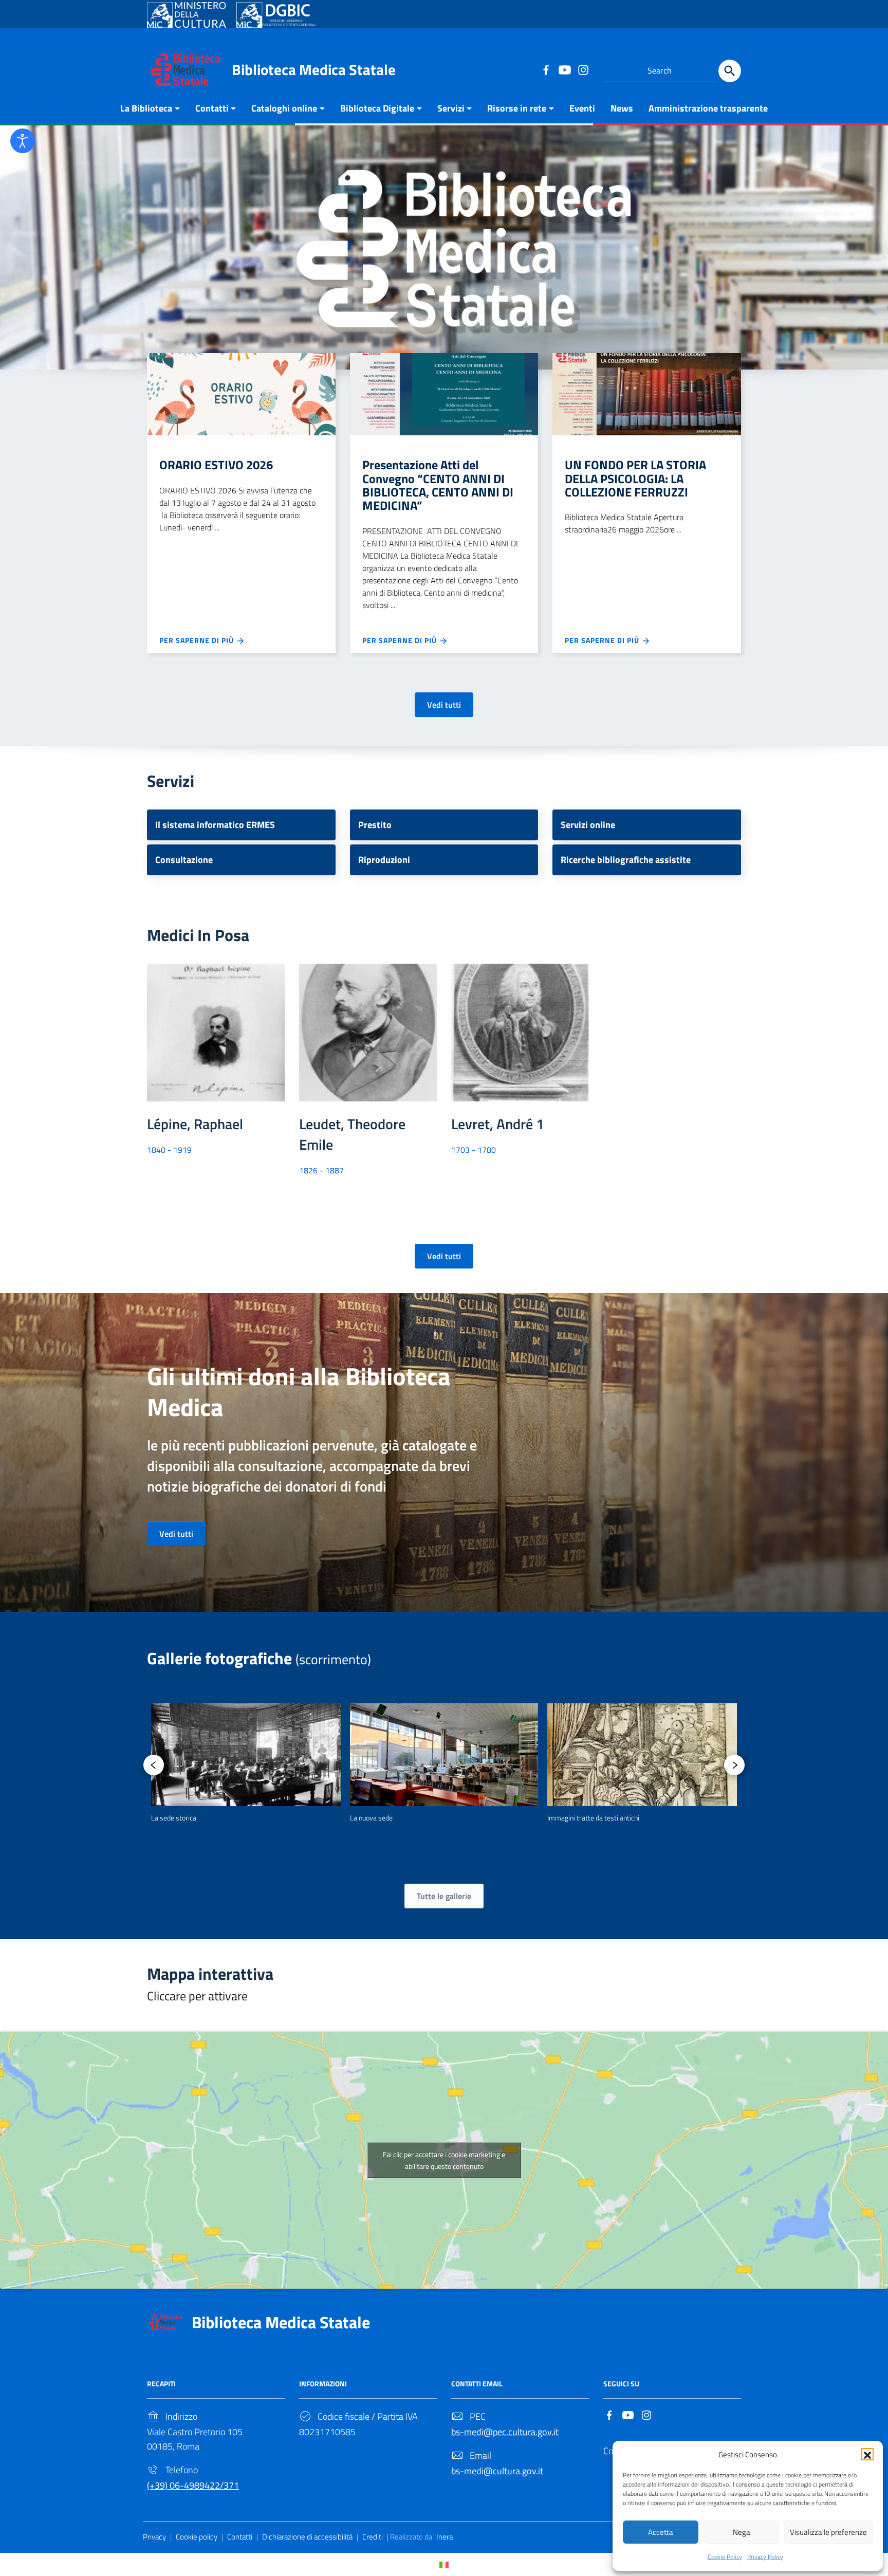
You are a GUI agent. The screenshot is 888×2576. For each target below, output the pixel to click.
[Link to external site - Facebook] (546, 69)
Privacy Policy (765, 2557)
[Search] (730, 71)
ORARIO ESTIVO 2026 (216, 465)
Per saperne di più (198, 640)
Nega (742, 2532)
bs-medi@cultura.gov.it (497, 2471)
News (622, 108)
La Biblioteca (146, 108)
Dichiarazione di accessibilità (307, 2537)
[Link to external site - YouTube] (564, 69)
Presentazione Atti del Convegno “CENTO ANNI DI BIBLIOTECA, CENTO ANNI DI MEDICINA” (438, 485)
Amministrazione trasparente (708, 108)
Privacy (154, 2537)
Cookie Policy (725, 2557)
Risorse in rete (517, 108)
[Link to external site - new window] (187, 15)
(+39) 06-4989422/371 (193, 2485)
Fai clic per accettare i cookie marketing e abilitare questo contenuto (444, 2160)
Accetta (661, 2532)
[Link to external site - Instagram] (583, 69)
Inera (445, 2537)
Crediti (373, 2537)
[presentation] (154, 1765)
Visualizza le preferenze (828, 2532)
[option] (246, 1763)
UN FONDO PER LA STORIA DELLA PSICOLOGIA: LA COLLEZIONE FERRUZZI (635, 478)
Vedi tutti (444, 705)
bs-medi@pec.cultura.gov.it (505, 2432)
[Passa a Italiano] (444, 2564)
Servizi (451, 108)
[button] (867, 2454)
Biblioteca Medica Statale (314, 69)
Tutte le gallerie (444, 1896)
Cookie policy (197, 2537)
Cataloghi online (284, 108)
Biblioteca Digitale (377, 108)
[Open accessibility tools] (23, 141)
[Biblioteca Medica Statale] (186, 69)
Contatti (212, 108)
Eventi (582, 108)
